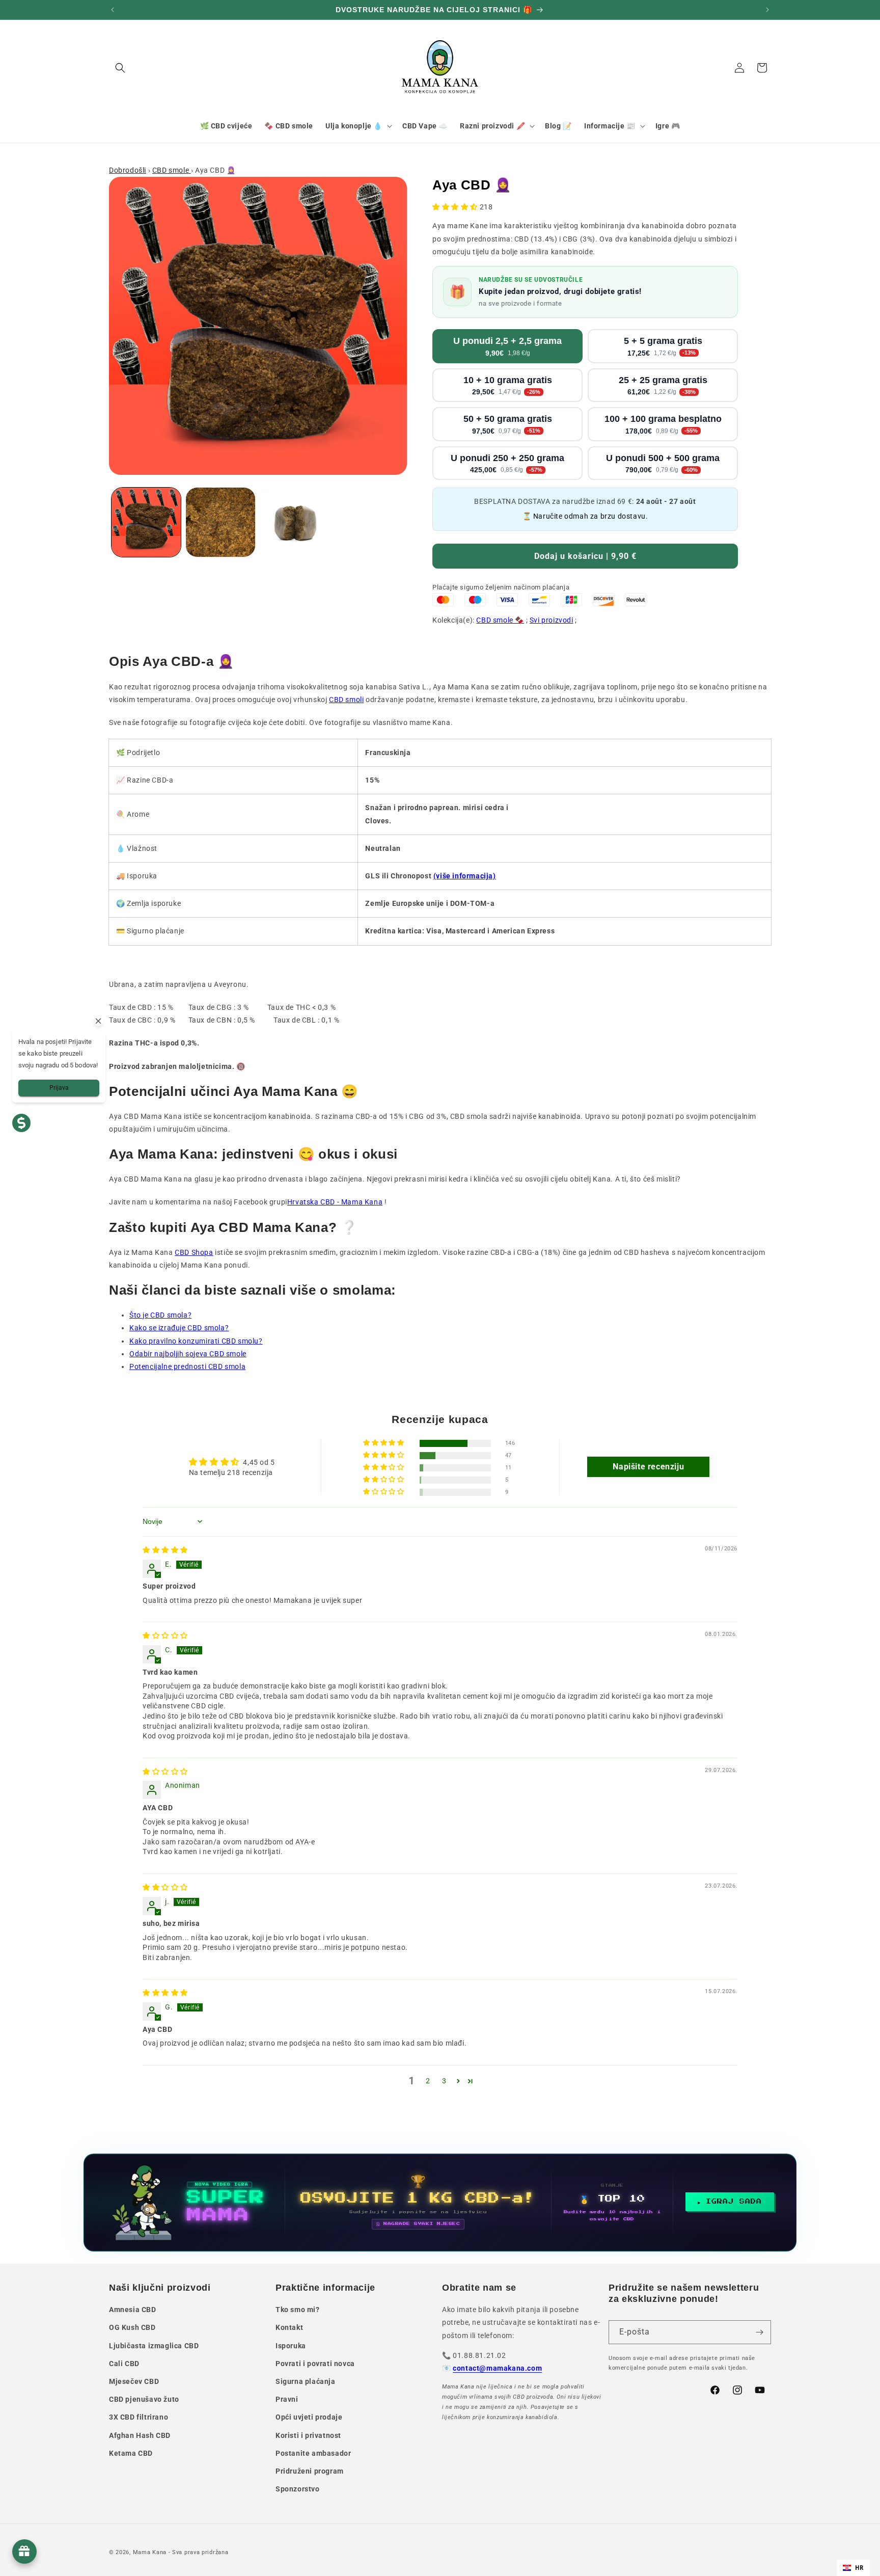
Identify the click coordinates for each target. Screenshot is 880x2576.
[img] (165, 1550)
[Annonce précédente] (113, 10)
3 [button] (444, 2081)
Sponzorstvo (298, 2489)
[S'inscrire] (759, 2332)
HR (859, 2568)
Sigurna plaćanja (306, 2381)
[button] (120, 68)
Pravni (287, 2399)
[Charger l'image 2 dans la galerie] (221, 522)
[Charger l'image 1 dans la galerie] (146, 522)
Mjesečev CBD (134, 2381)
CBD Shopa (194, 1252)
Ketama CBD (131, 2453)
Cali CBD (124, 2364)
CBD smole (172, 170)
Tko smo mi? (298, 2310)
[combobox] (853, 2568)
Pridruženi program (310, 2471)
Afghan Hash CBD (140, 2435)
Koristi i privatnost (308, 2435)
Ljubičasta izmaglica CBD (154, 2346)
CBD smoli (346, 700)
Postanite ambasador (313, 2453)
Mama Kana (150, 2552)
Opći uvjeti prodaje (309, 2417)
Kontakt (289, 2327)
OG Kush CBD (132, 2327)
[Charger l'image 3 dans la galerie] (295, 522)
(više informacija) (465, 876)
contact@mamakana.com (497, 2368)
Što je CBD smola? (160, 1315)
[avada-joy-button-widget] (24, 2552)
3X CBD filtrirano (139, 2417)
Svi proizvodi (552, 620)
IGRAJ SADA (734, 2202)
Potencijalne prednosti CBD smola (187, 1366)
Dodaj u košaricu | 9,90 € (585, 556)
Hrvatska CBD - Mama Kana (335, 1202)
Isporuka (291, 2346)
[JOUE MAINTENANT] (440, 2203)
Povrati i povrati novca (315, 2364)
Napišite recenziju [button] (648, 1467)
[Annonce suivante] (767, 10)
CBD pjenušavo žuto (144, 2399)
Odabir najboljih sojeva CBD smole (188, 1354)
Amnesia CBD (133, 2310)
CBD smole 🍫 (500, 620)
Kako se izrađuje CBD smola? (179, 1328)
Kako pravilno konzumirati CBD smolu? (196, 1341)
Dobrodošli (128, 170)
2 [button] (428, 2081)
